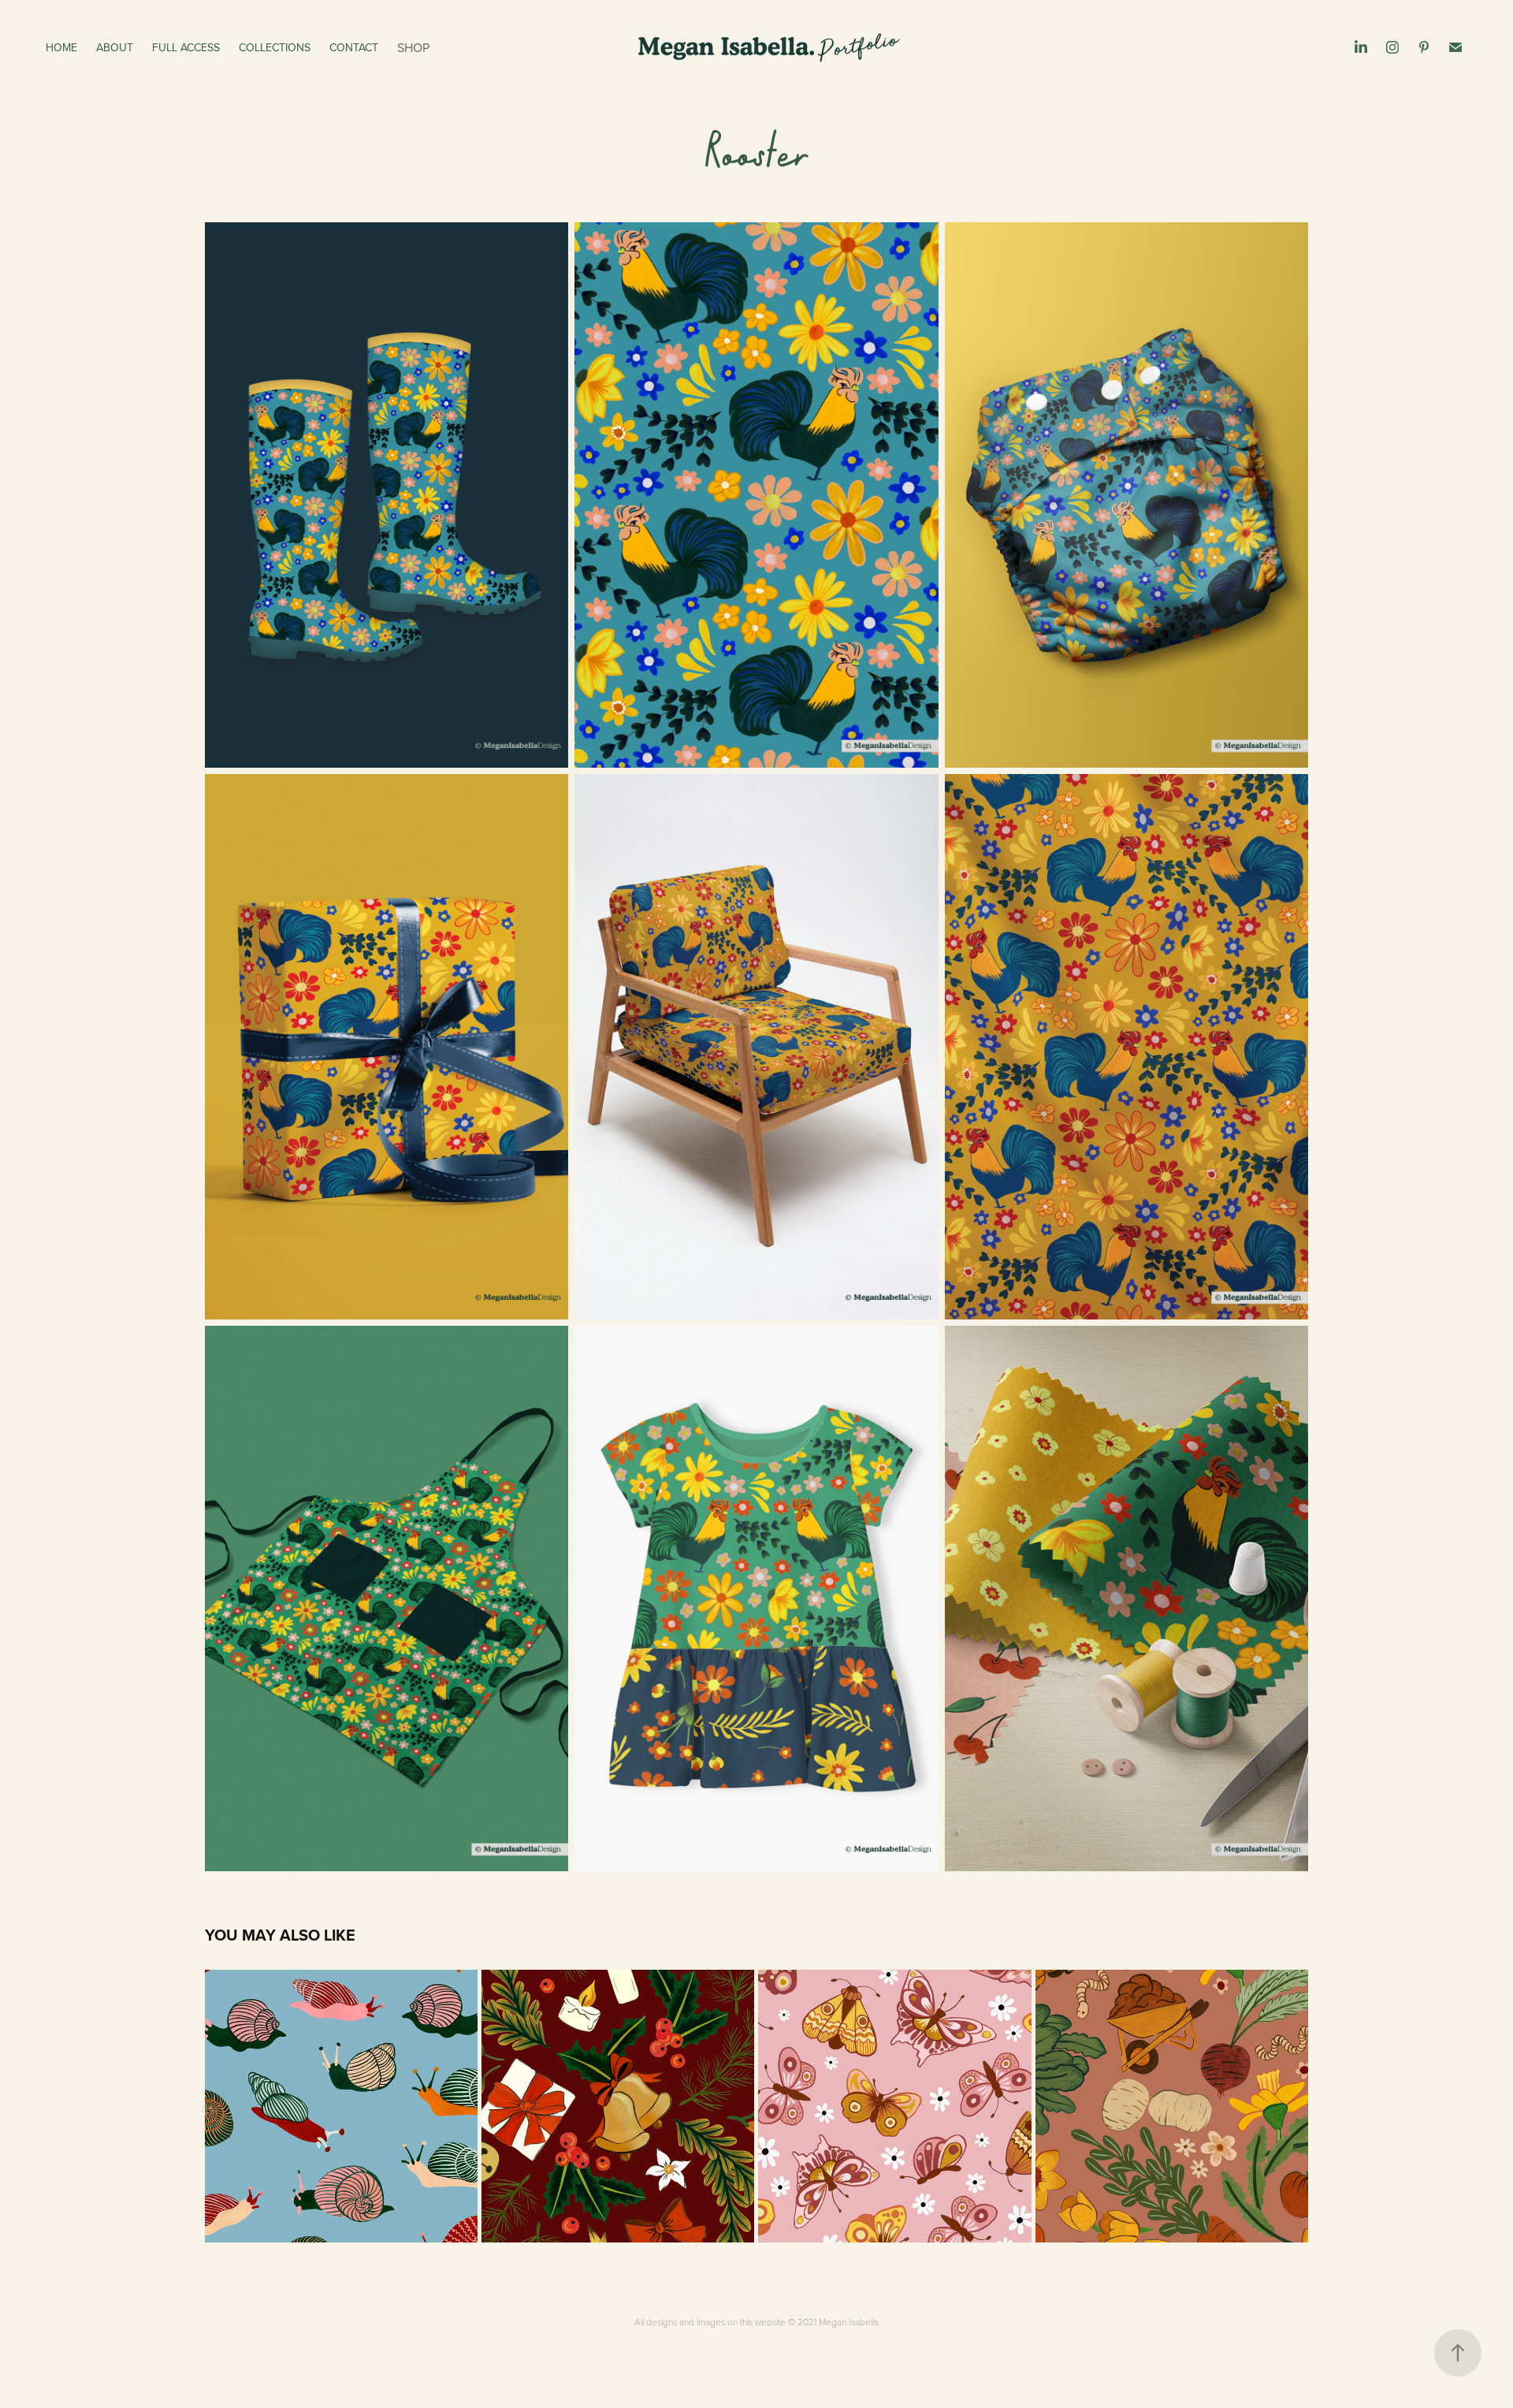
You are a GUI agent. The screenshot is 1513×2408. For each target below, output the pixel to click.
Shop (413, 47)
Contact (354, 47)
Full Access (186, 47)
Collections (275, 47)
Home (61, 47)
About (115, 47)
